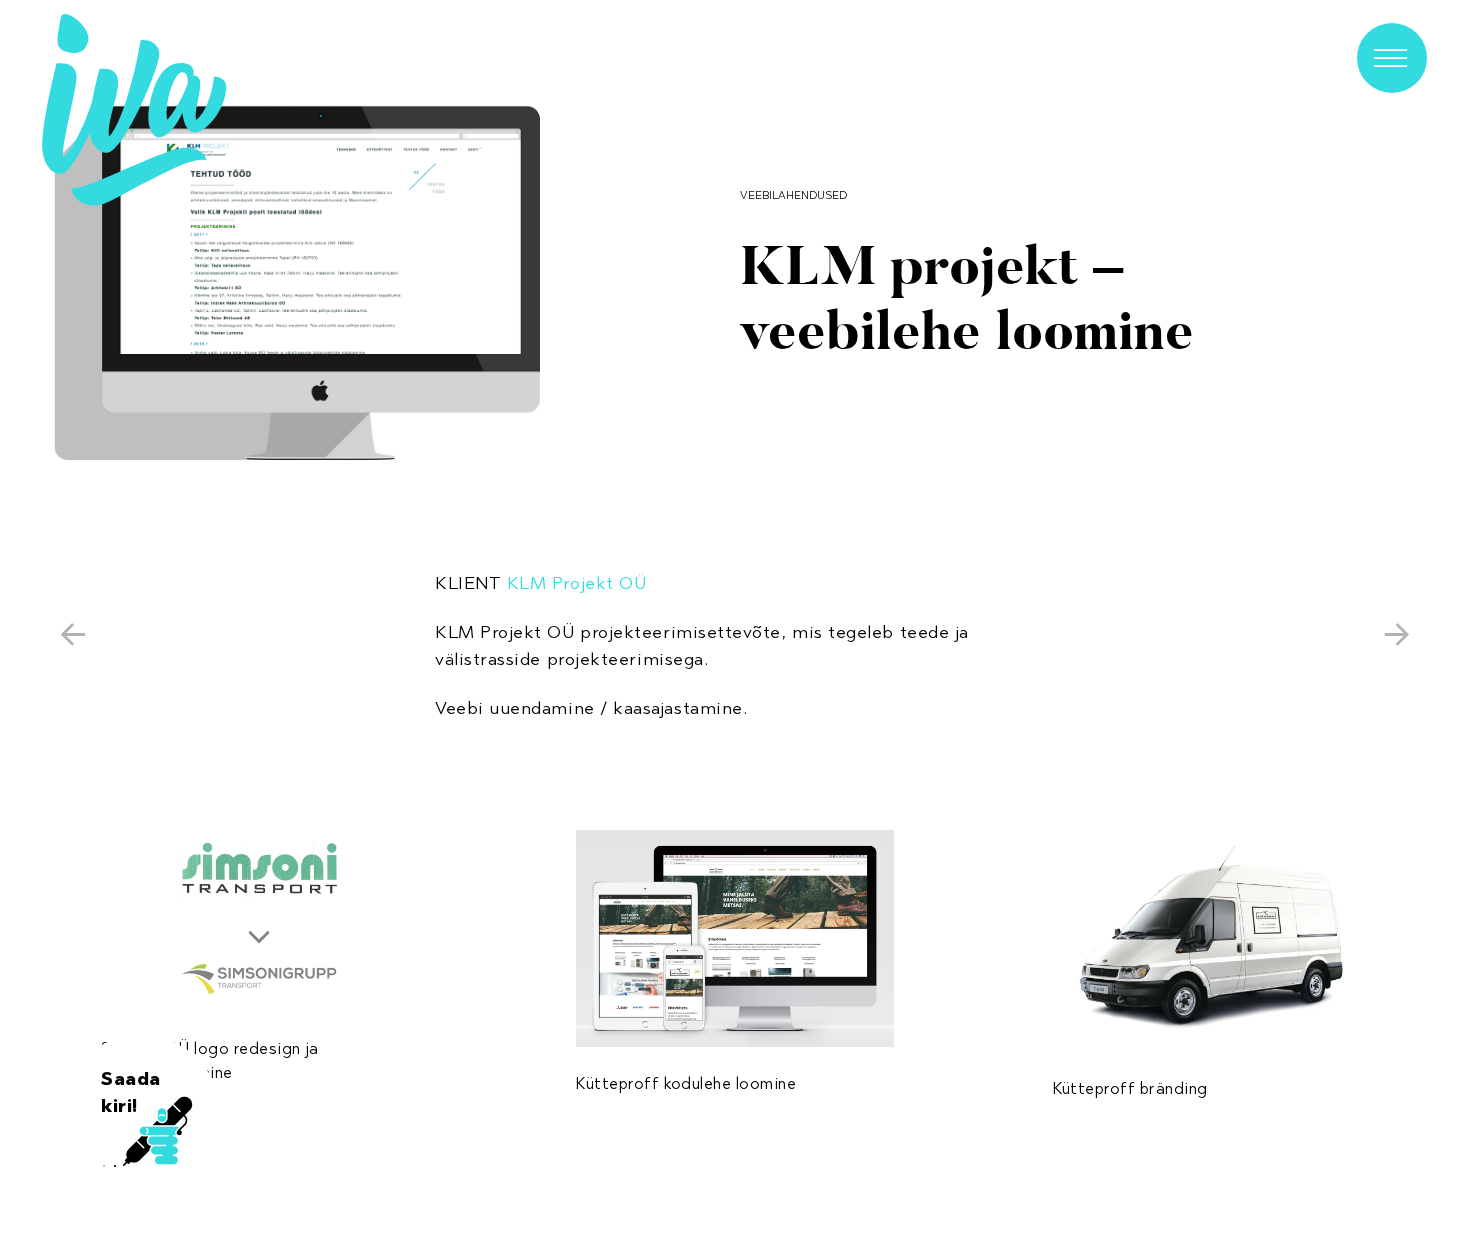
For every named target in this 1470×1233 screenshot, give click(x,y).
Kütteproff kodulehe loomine (686, 1083)
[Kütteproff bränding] (1212, 941)
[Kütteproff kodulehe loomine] (735, 938)
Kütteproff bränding (1130, 1088)
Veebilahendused (793, 195)
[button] (300, 285)
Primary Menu (1392, 58)
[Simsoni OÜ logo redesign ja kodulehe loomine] (259, 921)
